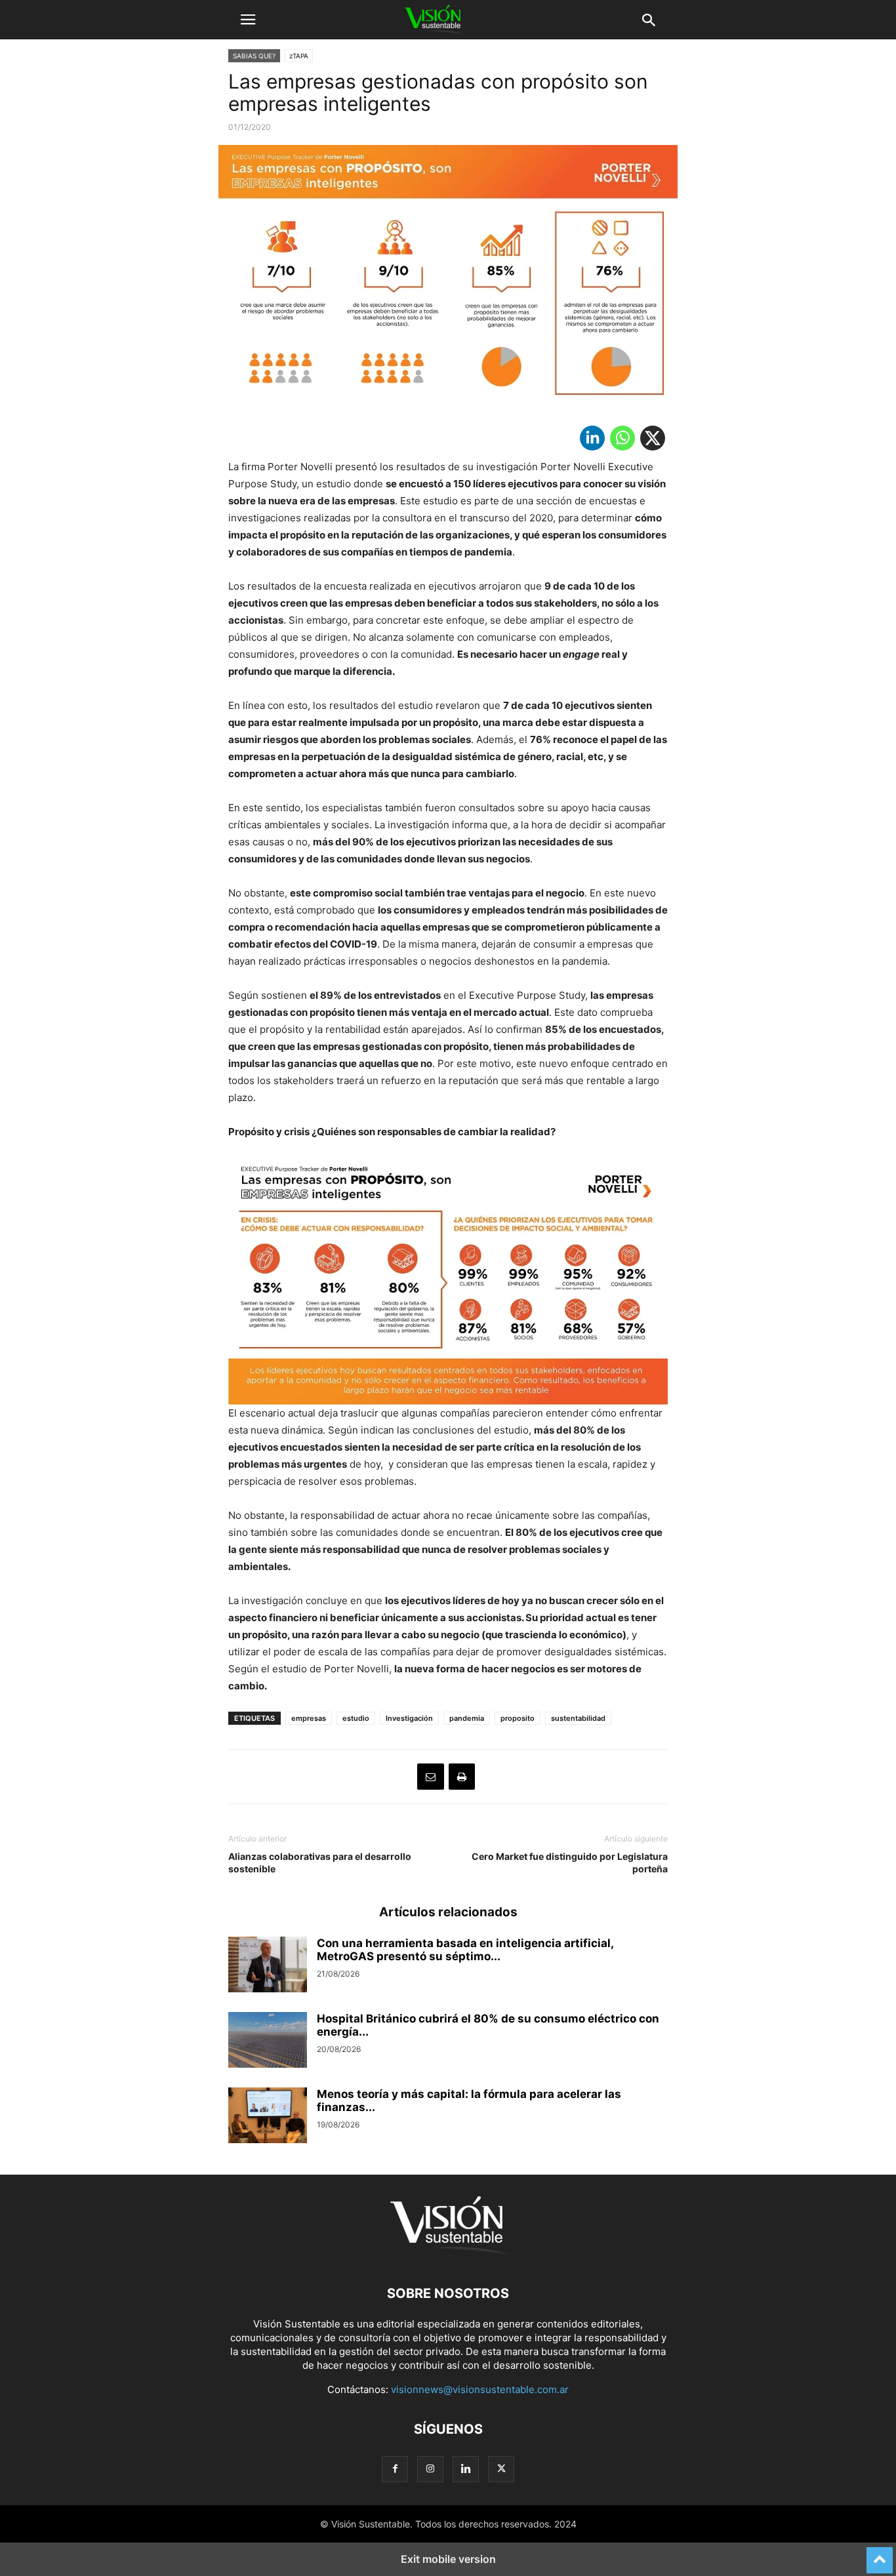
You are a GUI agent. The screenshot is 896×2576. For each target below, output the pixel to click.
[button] (248, 20)
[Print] (462, 1777)
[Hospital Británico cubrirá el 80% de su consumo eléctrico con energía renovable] (268, 2042)
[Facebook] (395, 2469)
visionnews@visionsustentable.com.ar (480, 2389)
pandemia (467, 1718)
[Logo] (448, 2254)
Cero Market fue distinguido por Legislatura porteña (570, 1862)
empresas (309, 1718)
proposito (518, 1718)
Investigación (409, 1718)
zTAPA (299, 56)
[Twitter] (501, 2469)
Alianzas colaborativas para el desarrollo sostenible (320, 1862)
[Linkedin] (592, 441)
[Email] (431, 1777)
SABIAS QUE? (254, 56)
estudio (356, 1718)
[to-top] (880, 2554)
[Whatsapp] (622, 441)
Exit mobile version (448, 2559)
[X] (653, 441)
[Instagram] (430, 2469)
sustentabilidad (578, 1718)
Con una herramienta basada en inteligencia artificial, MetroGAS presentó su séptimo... (465, 1950)
